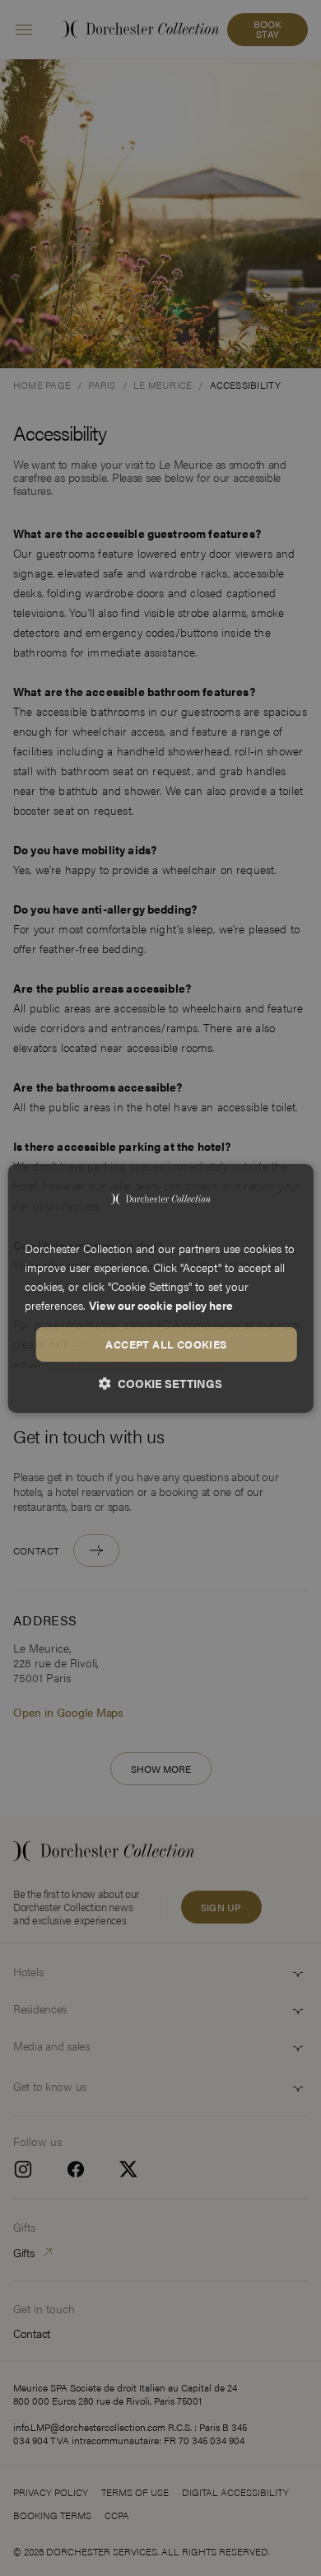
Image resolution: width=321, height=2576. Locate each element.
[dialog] (161, 1288)
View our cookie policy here (161, 1305)
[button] (160, 1383)
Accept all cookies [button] (166, 1344)
